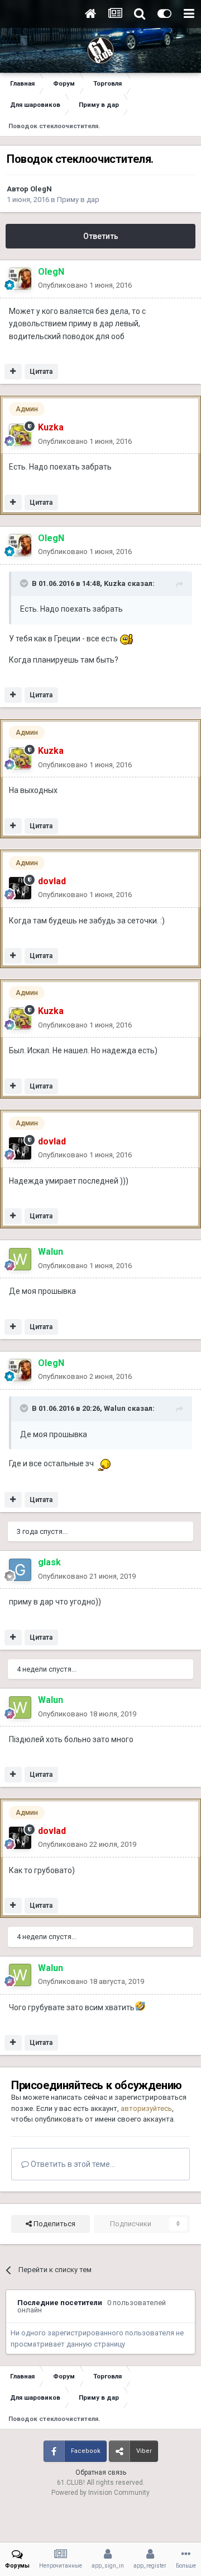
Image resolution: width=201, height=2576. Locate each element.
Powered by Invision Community (100, 2493)
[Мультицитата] (13, 372)
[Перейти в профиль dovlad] (20, 888)
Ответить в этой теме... (72, 2164)
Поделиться (54, 2224)
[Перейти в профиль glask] (20, 1570)
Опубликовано (85, 285)
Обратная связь (101, 2472)
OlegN (41, 189)
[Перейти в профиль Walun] (20, 1259)
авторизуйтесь (146, 2108)
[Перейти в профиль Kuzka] (20, 435)
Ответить (101, 236)
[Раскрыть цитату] (25, 583)
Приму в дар (78, 200)
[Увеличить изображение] (127, 639)
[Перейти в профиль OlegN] (20, 279)
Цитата (41, 372)
